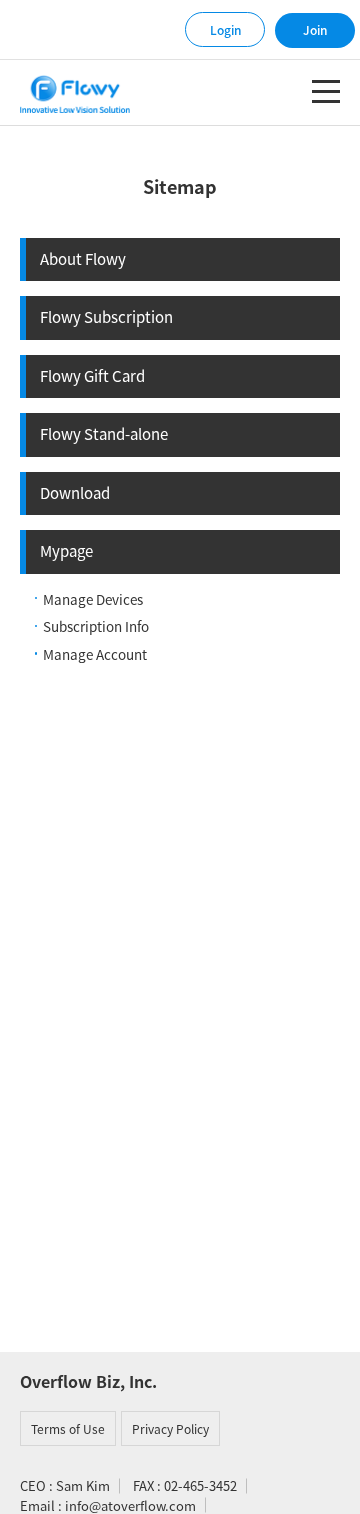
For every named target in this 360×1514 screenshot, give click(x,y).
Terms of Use (68, 1429)
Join (315, 30)
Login (225, 30)
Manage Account (95, 654)
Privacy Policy (170, 1429)
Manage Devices (93, 599)
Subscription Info (96, 626)
